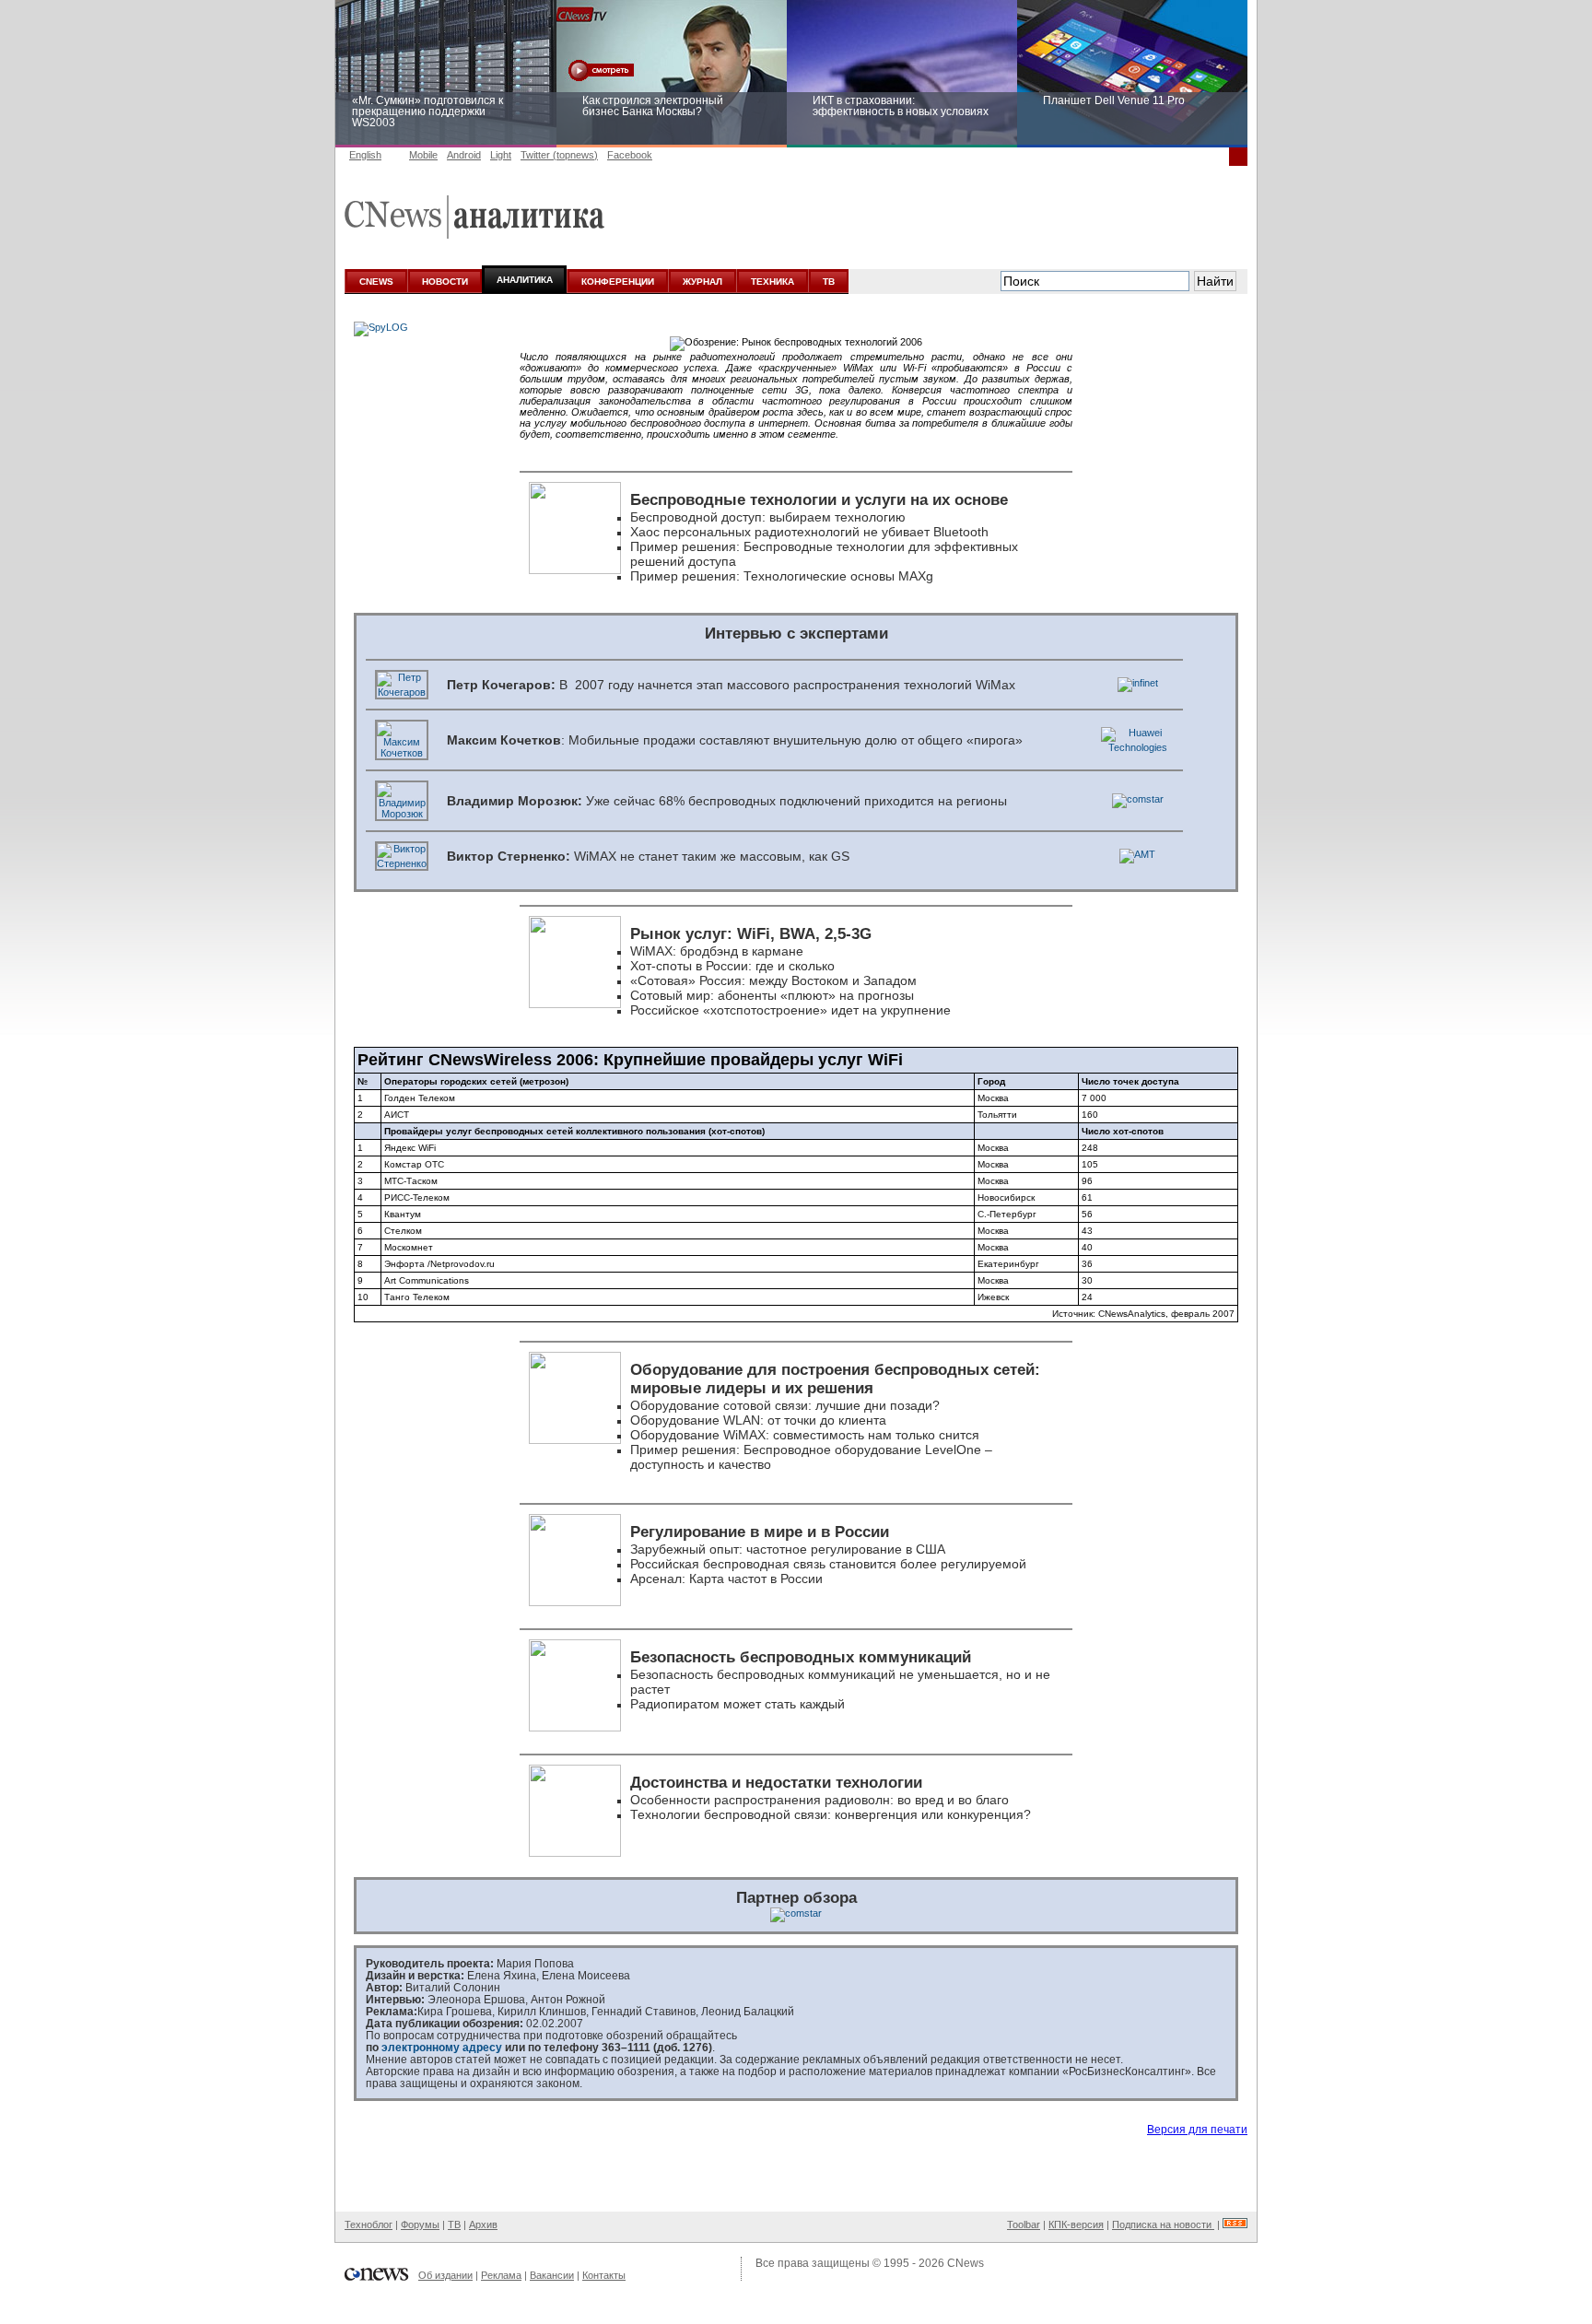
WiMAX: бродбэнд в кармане (717, 951)
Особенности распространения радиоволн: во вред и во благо (819, 1800)
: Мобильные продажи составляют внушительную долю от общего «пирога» (735, 740)
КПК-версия (1076, 2224)
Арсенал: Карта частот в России (726, 1579)
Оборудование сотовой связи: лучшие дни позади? (785, 1405)
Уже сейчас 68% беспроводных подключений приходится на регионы (727, 801)
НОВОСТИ (445, 282)
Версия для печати (1197, 2130)
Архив (483, 2224)
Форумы (420, 2224)
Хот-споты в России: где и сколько (732, 966)
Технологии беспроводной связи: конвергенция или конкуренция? (831, 1814)
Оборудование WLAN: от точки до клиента (758, 1420)
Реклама (501, 2275)
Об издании (445, 2275)
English (365, 155)
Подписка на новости (1163, 2224)
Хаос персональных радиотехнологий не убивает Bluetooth (809, 532)
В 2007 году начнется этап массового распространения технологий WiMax (731, 685)
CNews (966, 2263)
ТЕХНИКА (773, 282)
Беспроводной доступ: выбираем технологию (768, 517)
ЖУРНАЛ (702, 282)
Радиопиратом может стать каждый (737, 1704)
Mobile (423, 155)
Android (464, 155)
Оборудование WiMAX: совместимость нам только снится (805, 1435)
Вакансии (552, 2275)
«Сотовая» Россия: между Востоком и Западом (773, 980)
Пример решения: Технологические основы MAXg (782, 576)
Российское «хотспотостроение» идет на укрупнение (790, 1010)
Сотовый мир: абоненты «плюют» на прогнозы (772, 995)
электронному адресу (442, 2047)
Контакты (604, 2275)
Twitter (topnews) (559, 155)
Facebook (630, 155)
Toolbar (1024, 2224)
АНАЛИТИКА (525, 280)
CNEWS (376, 282)
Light (501, 155)
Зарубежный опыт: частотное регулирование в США (788, 1549)
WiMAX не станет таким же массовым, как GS (648, 856)
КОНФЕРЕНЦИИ (618, 282)
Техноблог (369, 2224)
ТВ (829, 282)
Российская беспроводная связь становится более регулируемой (828, 1564)
